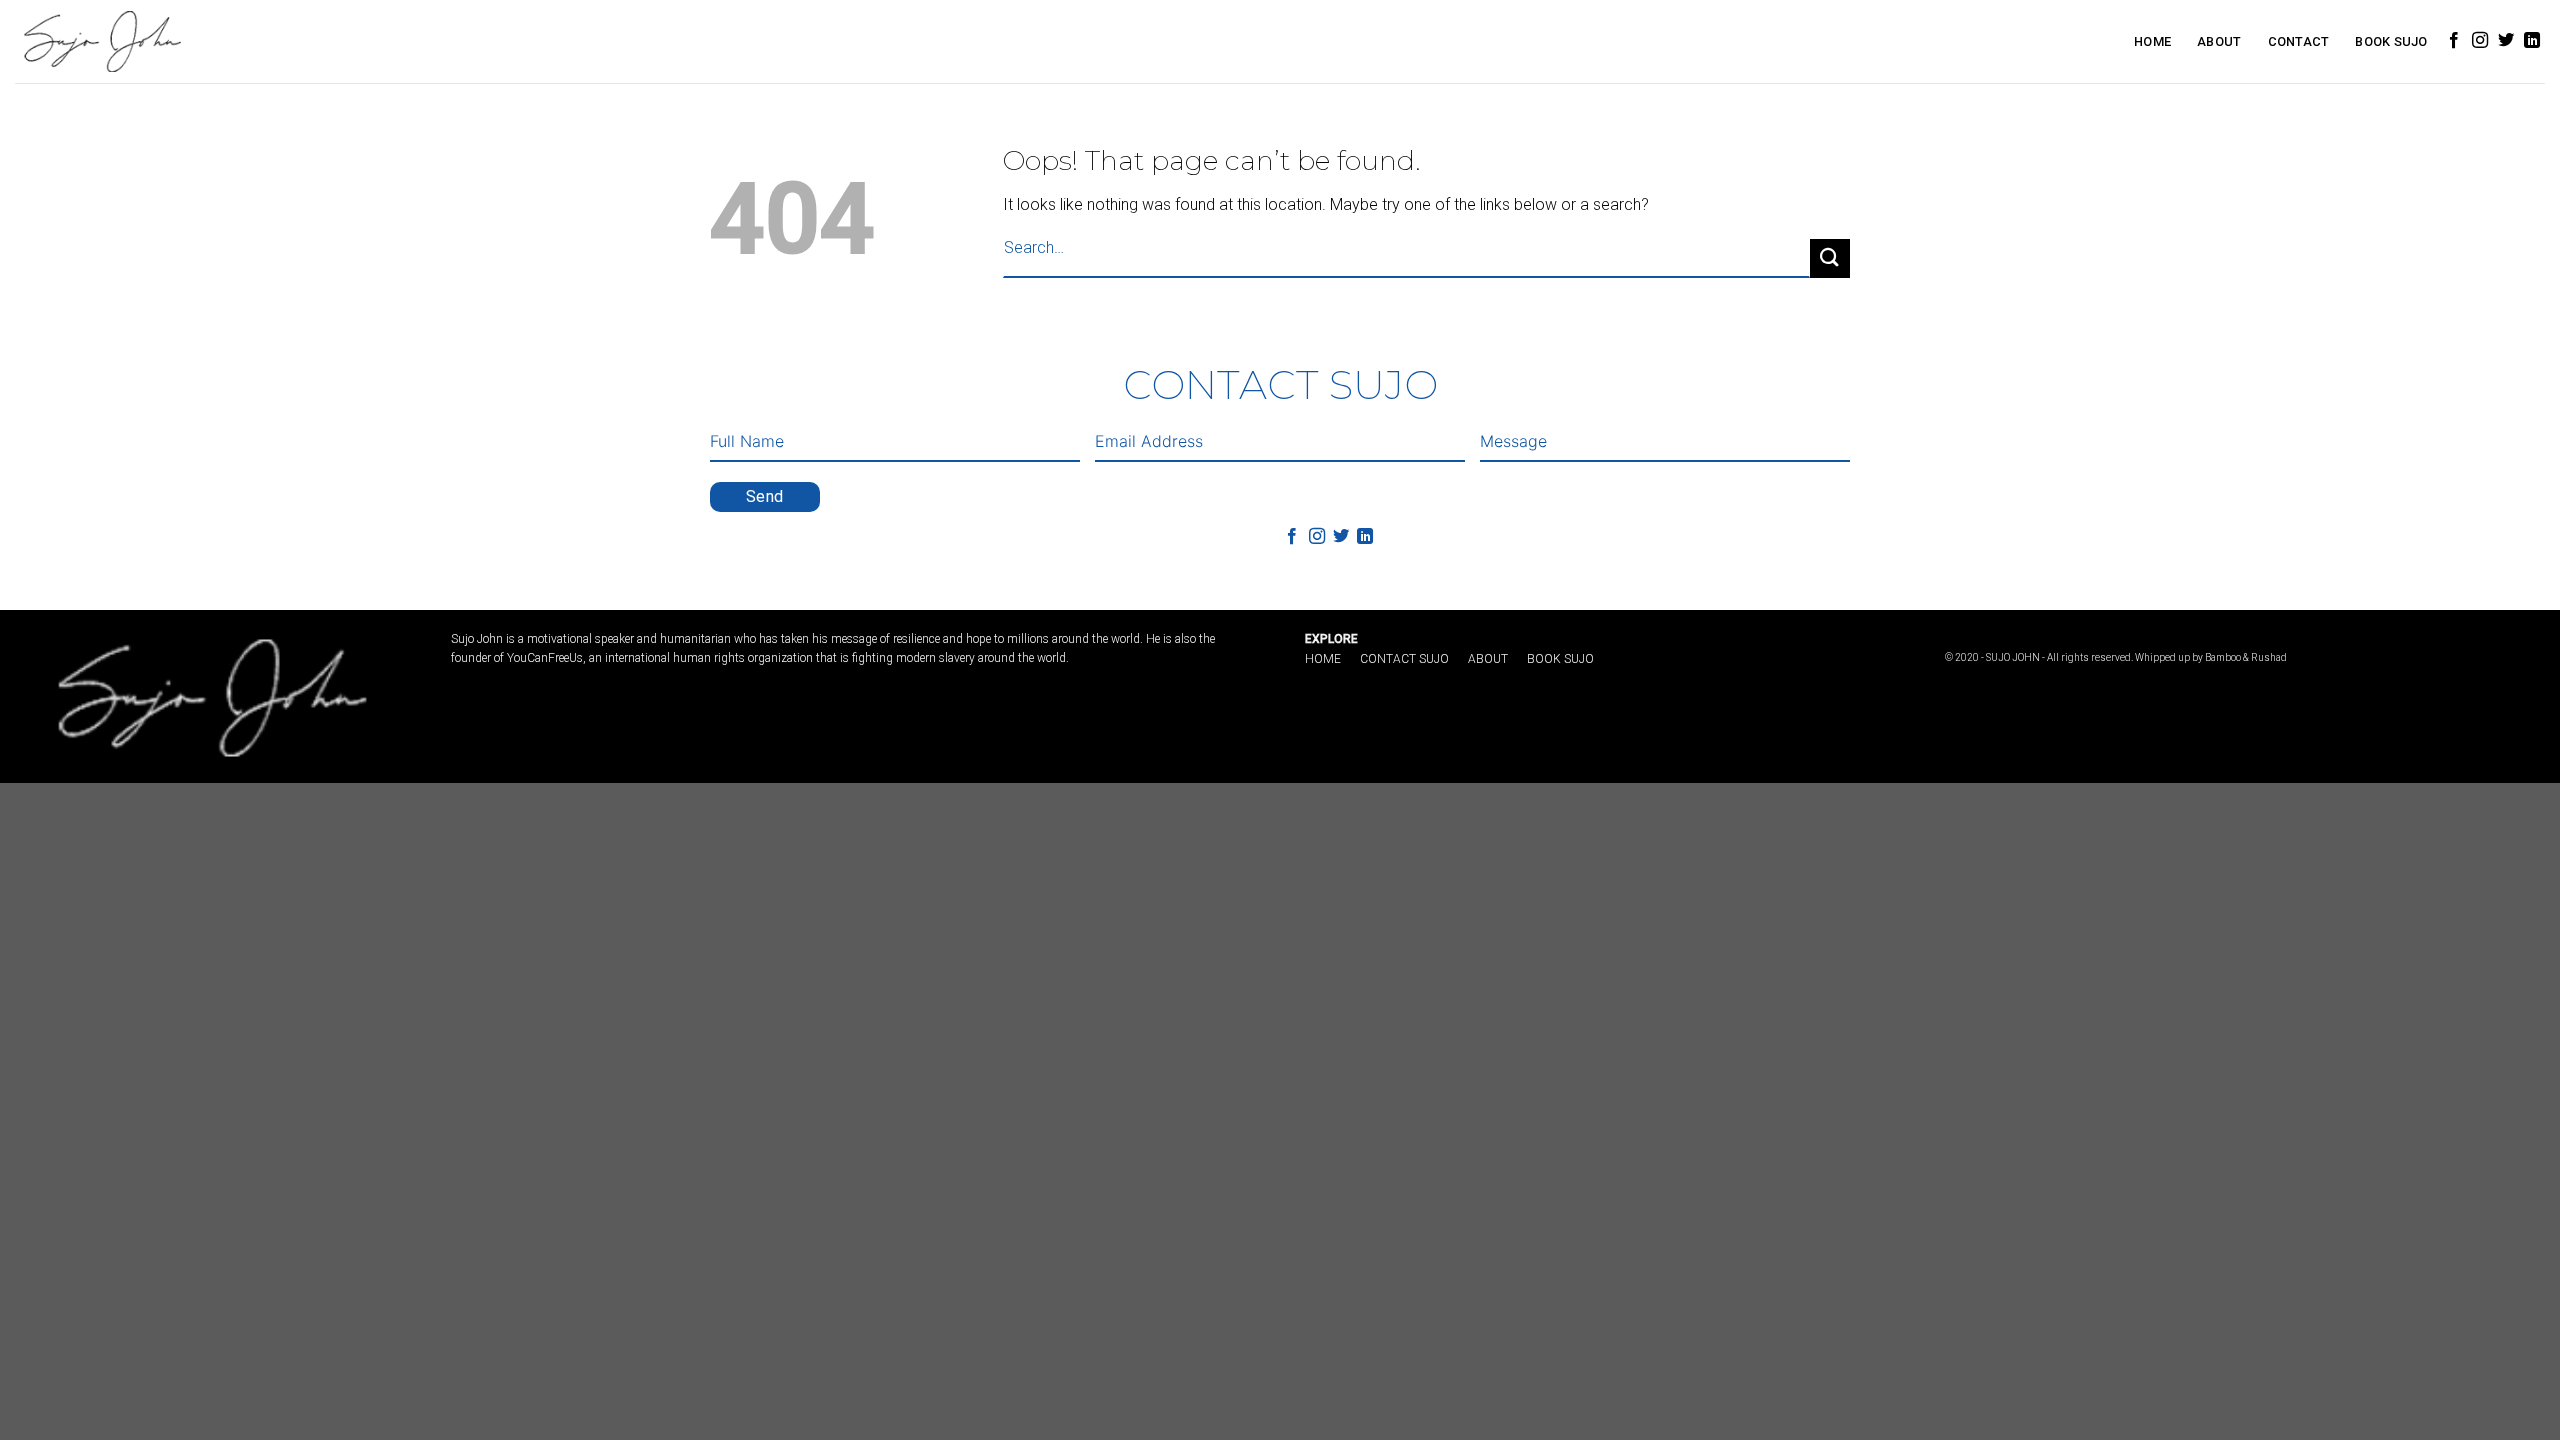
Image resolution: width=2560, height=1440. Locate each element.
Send (765, 496)
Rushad (2269, 657)
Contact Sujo (1404, 659)
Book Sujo (2391, 41)
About (2219, 41)
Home (2152, 41)
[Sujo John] (100, 41)
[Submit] (1830, 258)
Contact (2299, 41)
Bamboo (2223, 657)
